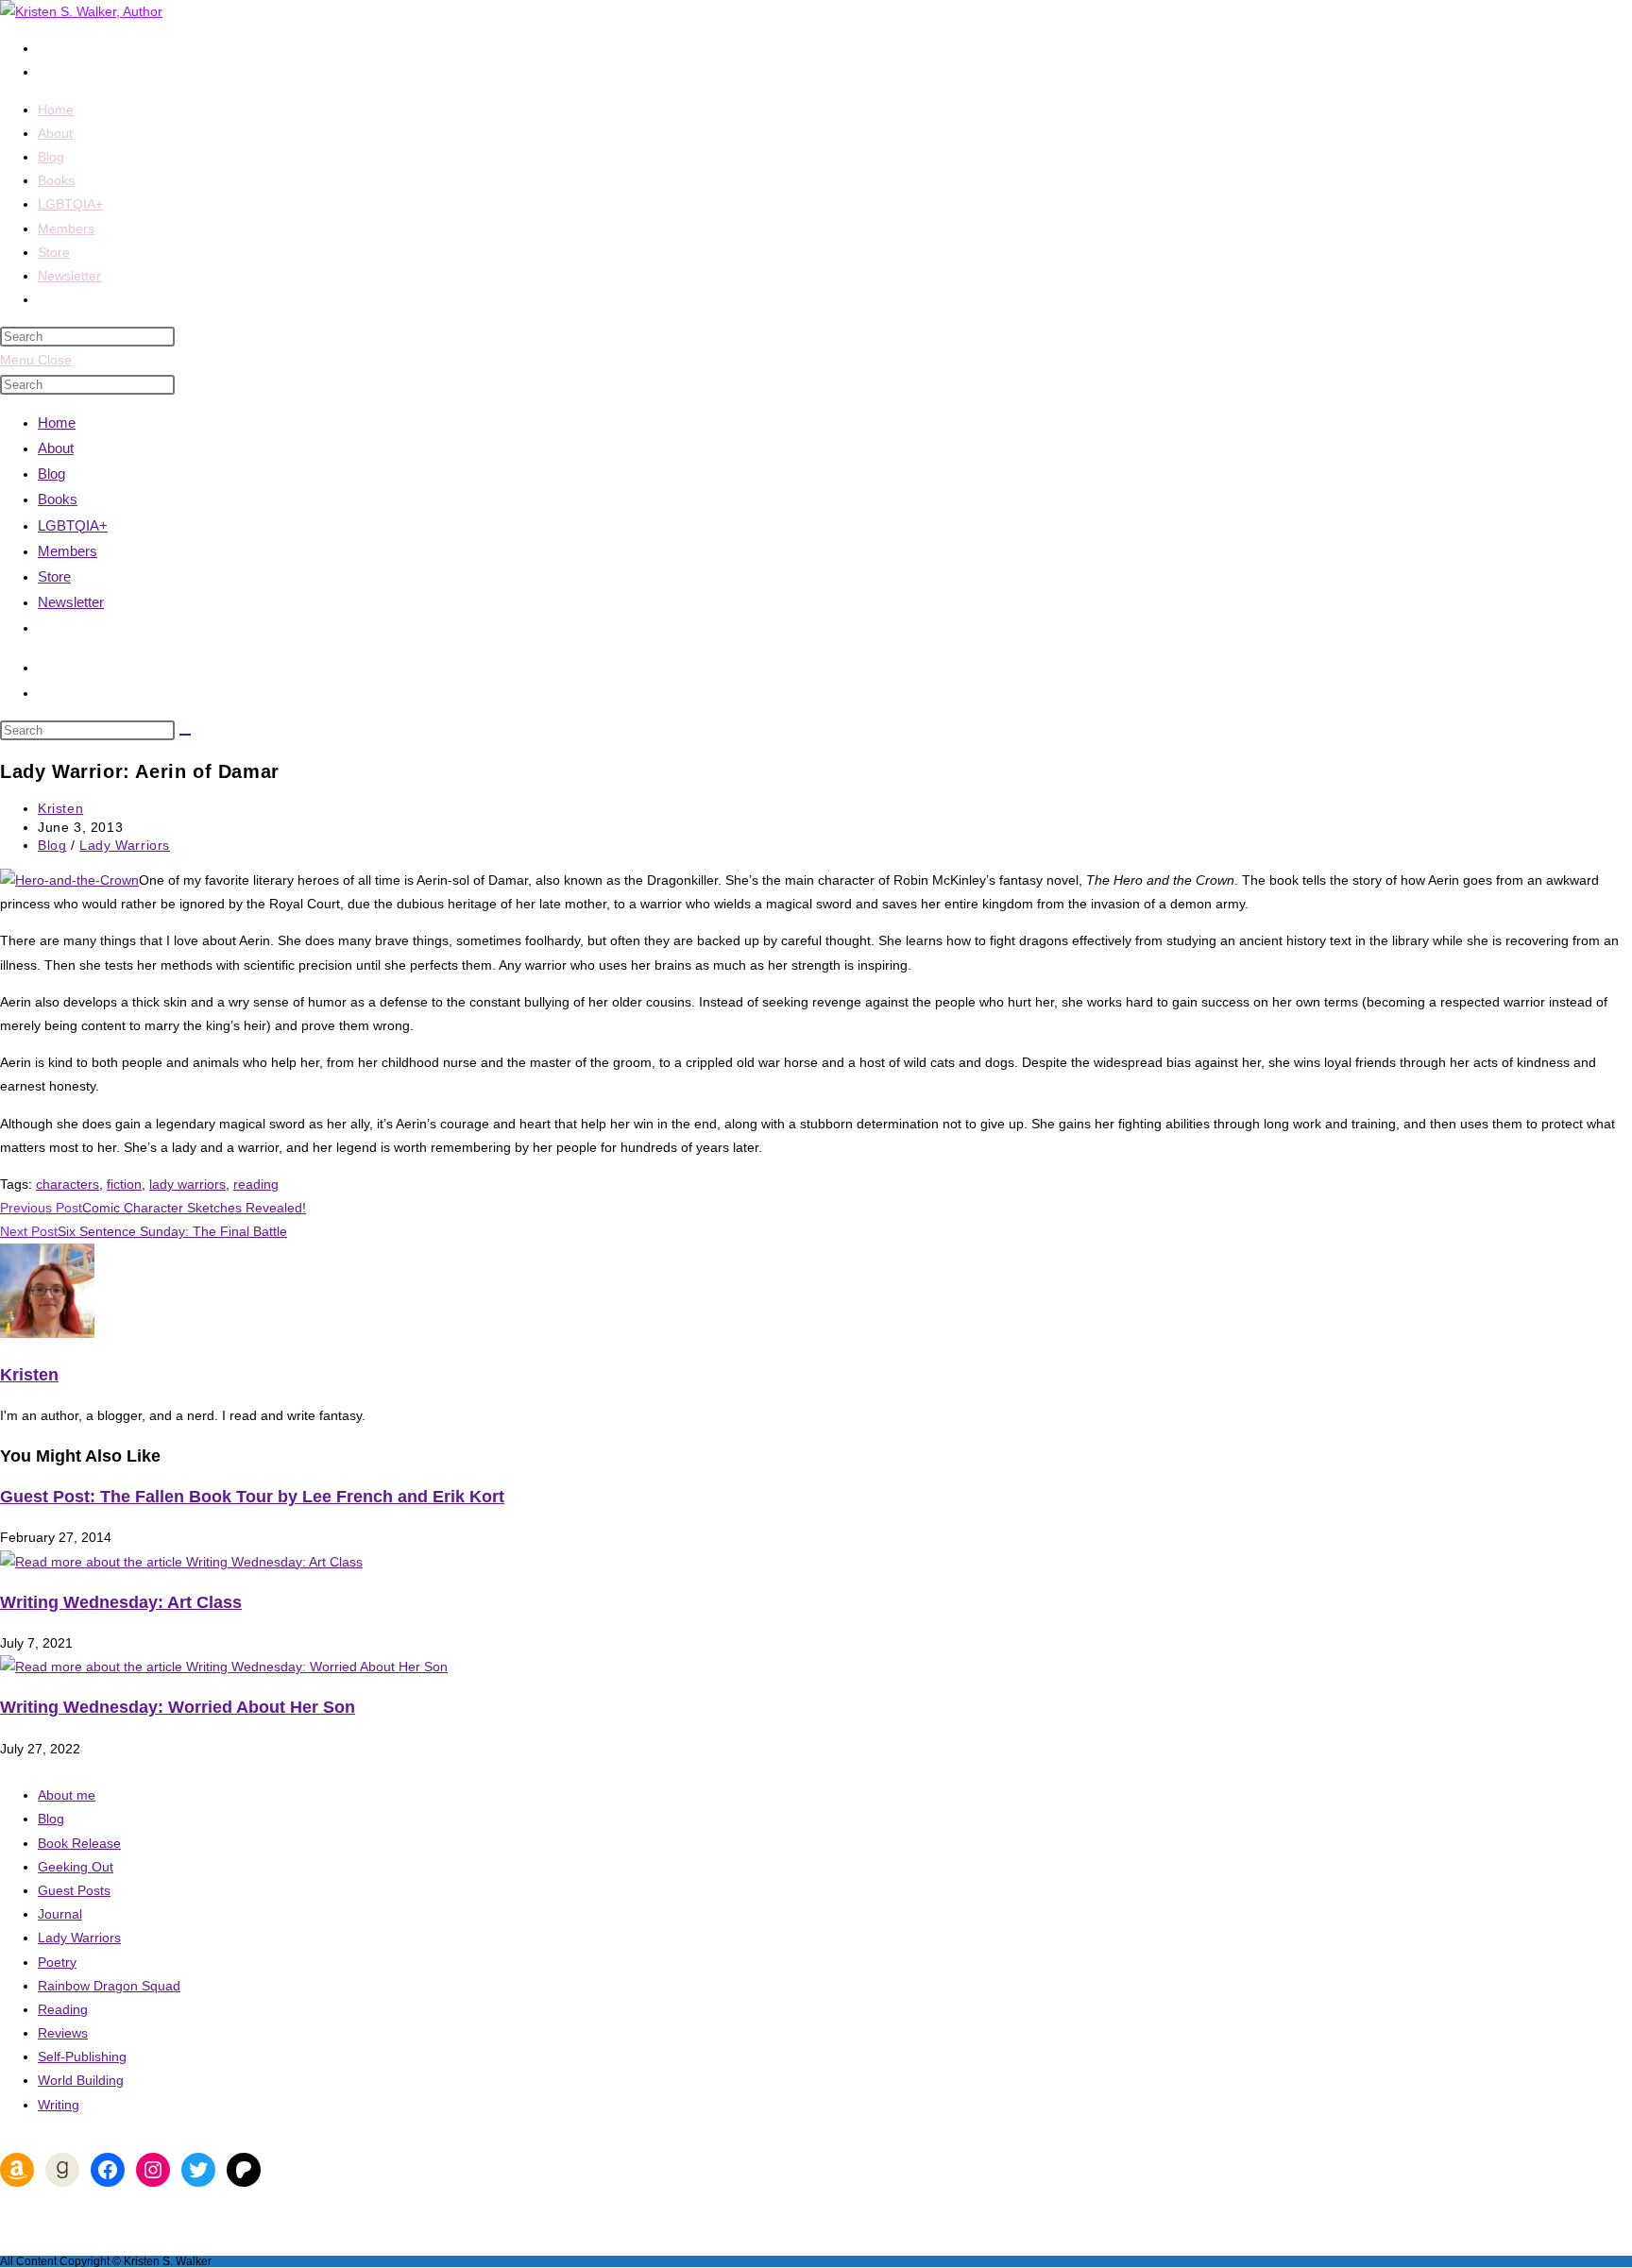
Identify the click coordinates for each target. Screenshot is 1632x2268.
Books (58, 499)
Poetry (57, 1962)
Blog (51, 474)
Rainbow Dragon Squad (109, 1986)
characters (68, 1184)
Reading (63, 2009)
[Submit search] (185, 735)
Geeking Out (76, 1867)
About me (67, 1795)
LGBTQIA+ (73, 525)
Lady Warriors (125, 845)
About (56, 448)
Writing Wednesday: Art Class (121, 1602)
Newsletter (71, 602)
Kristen (60, 808)
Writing (59, 2105)
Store (54, 576)
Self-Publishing (82, 2056)
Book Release (79, 1843)
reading (256, 1184)
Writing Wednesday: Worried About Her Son (178, 1707)
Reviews (63, 2033)
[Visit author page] (47, 1333)
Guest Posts (74, 1890)
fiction (124, 1184)
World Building (81, 2080)
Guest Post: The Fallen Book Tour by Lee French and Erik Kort (252, 1497)
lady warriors (187, 1184)
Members (68, 551)
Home (57, 423)
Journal (60, 1914)
